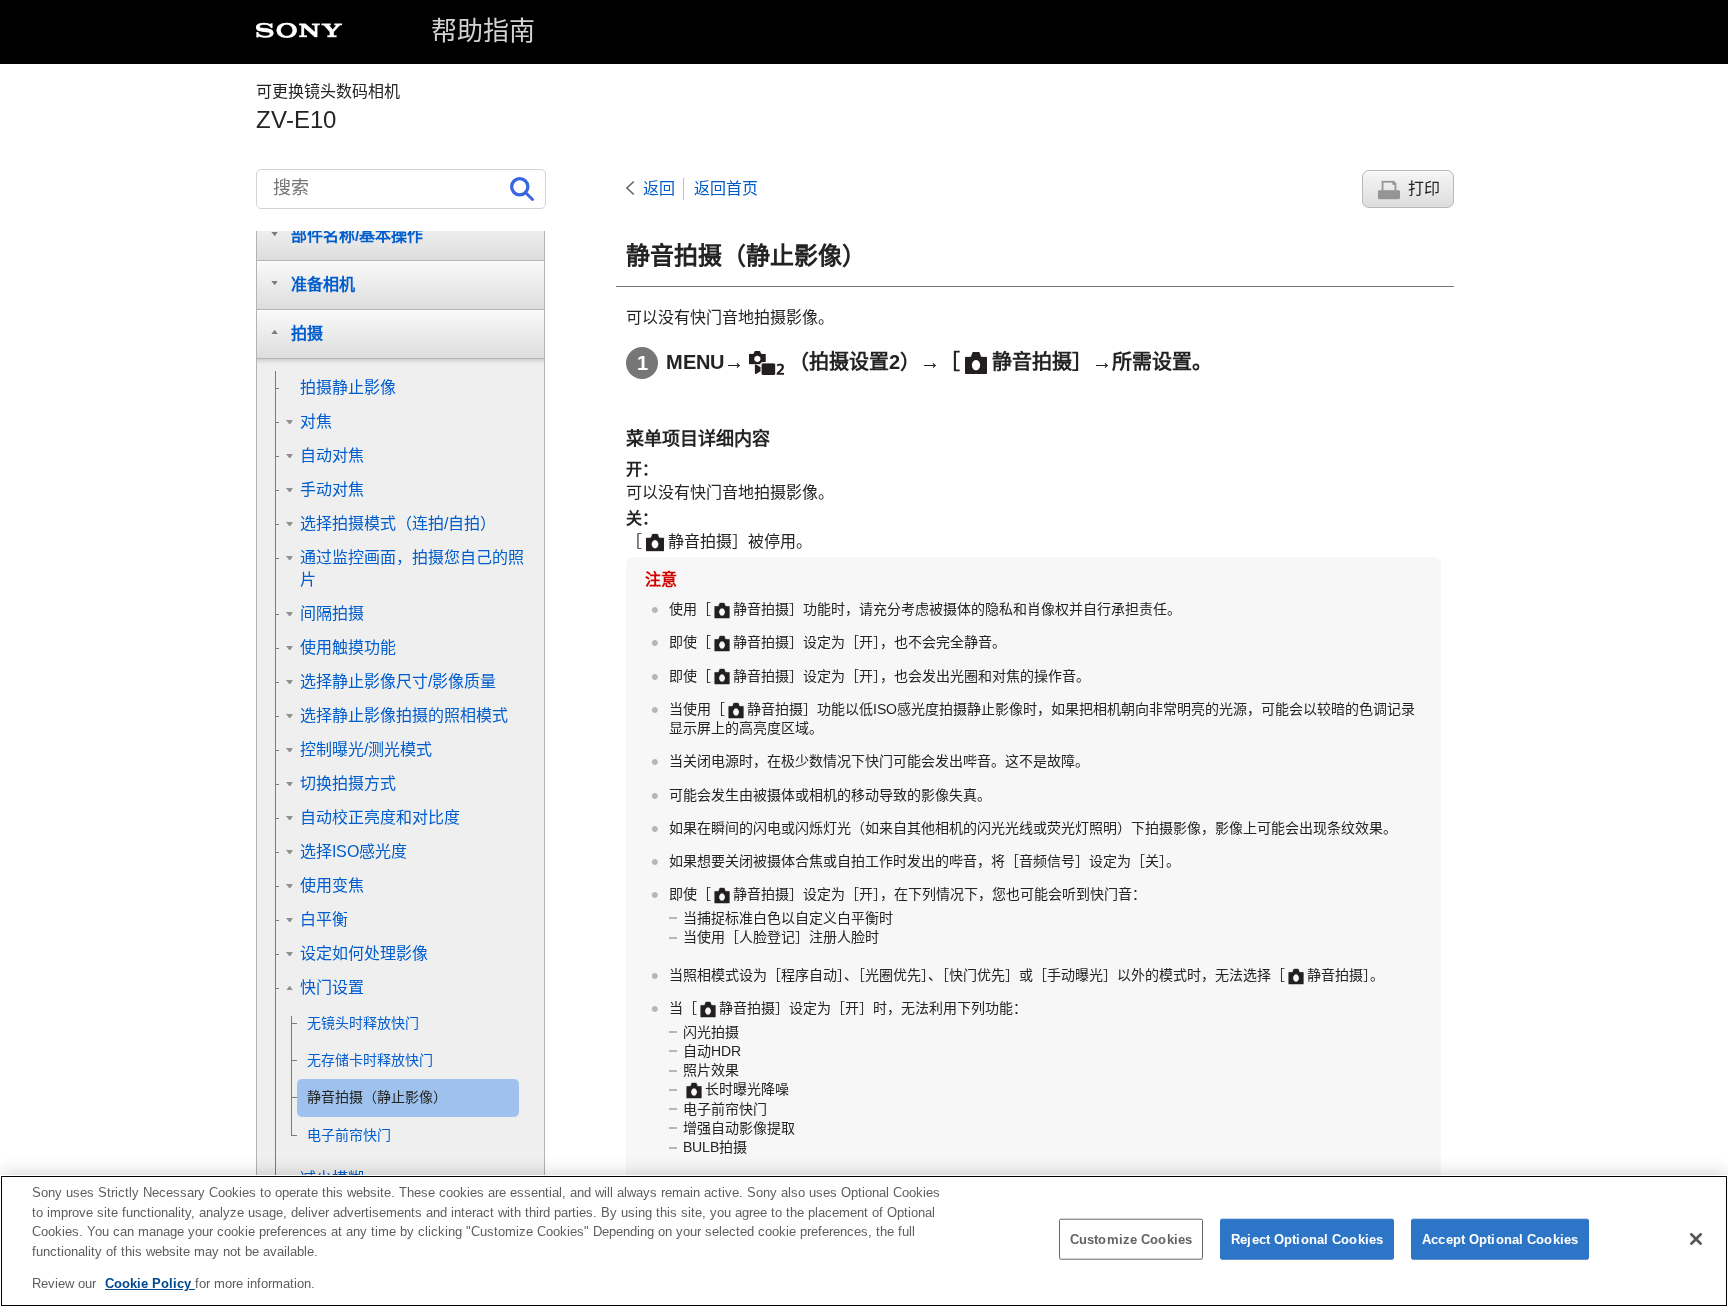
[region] (864, 1241)
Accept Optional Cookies (1500, 1239)
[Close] (1696, 1239)
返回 (659, 188)
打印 (1424, 188)
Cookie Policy (150, 1283)
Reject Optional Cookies (1307, 1239)
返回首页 (726, 188)
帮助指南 (483, 31)
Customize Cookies (1131, 1239)
